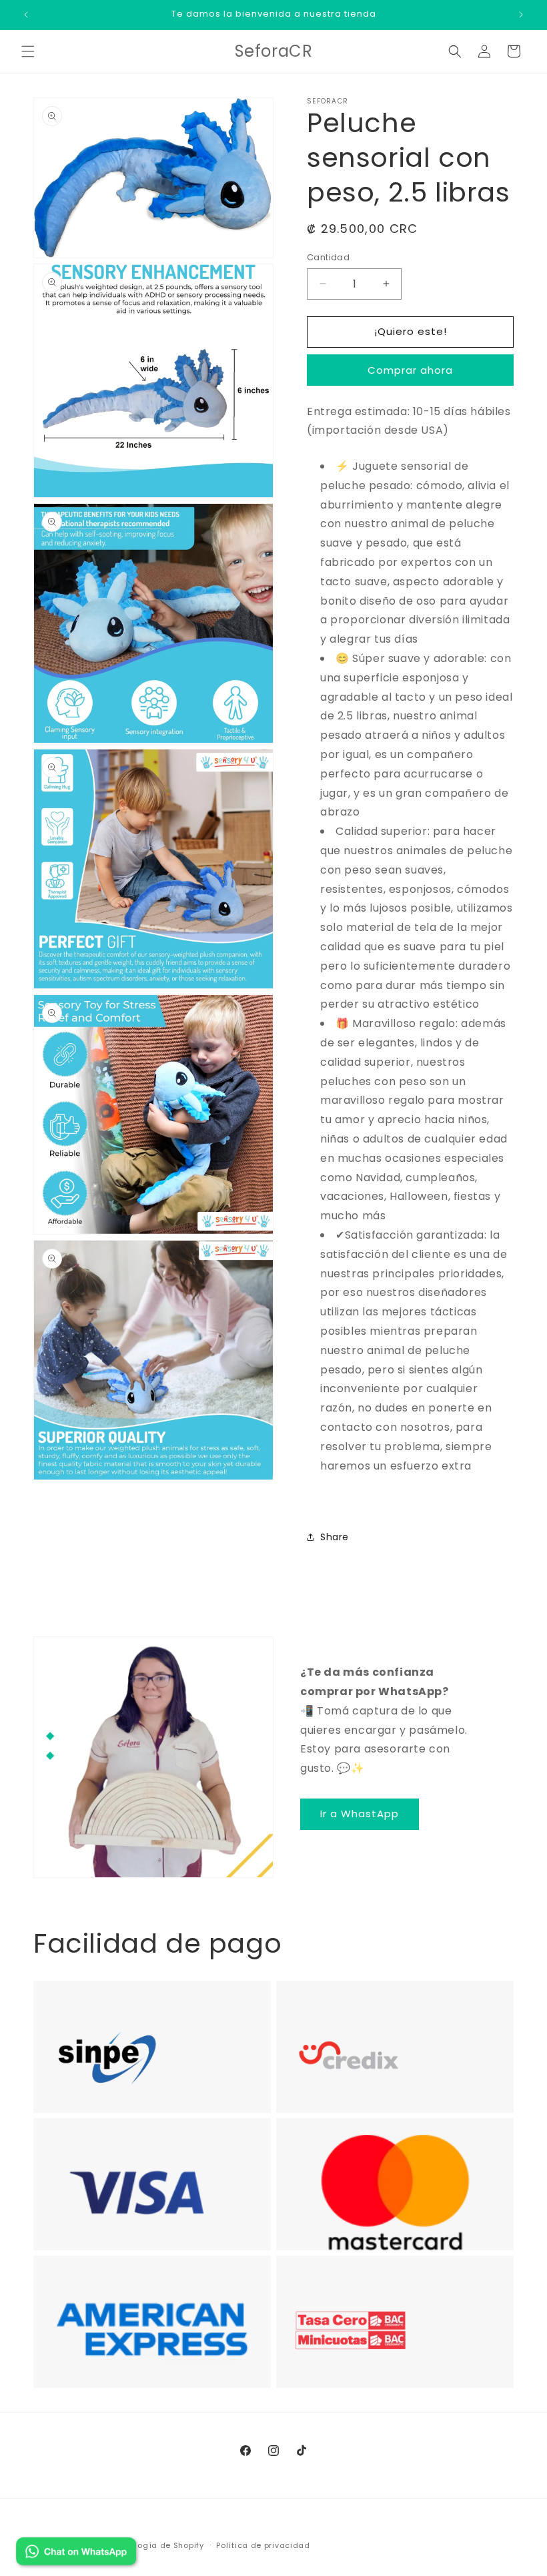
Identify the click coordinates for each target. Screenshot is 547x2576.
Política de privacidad (263, 2545)
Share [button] (335, 1537)
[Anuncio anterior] (26, 15)
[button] (28, 51)
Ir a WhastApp (360, 1814)
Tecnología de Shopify (157, 2545)
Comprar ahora (410, 370)
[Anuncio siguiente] (521, 15)
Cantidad (328, 257)
